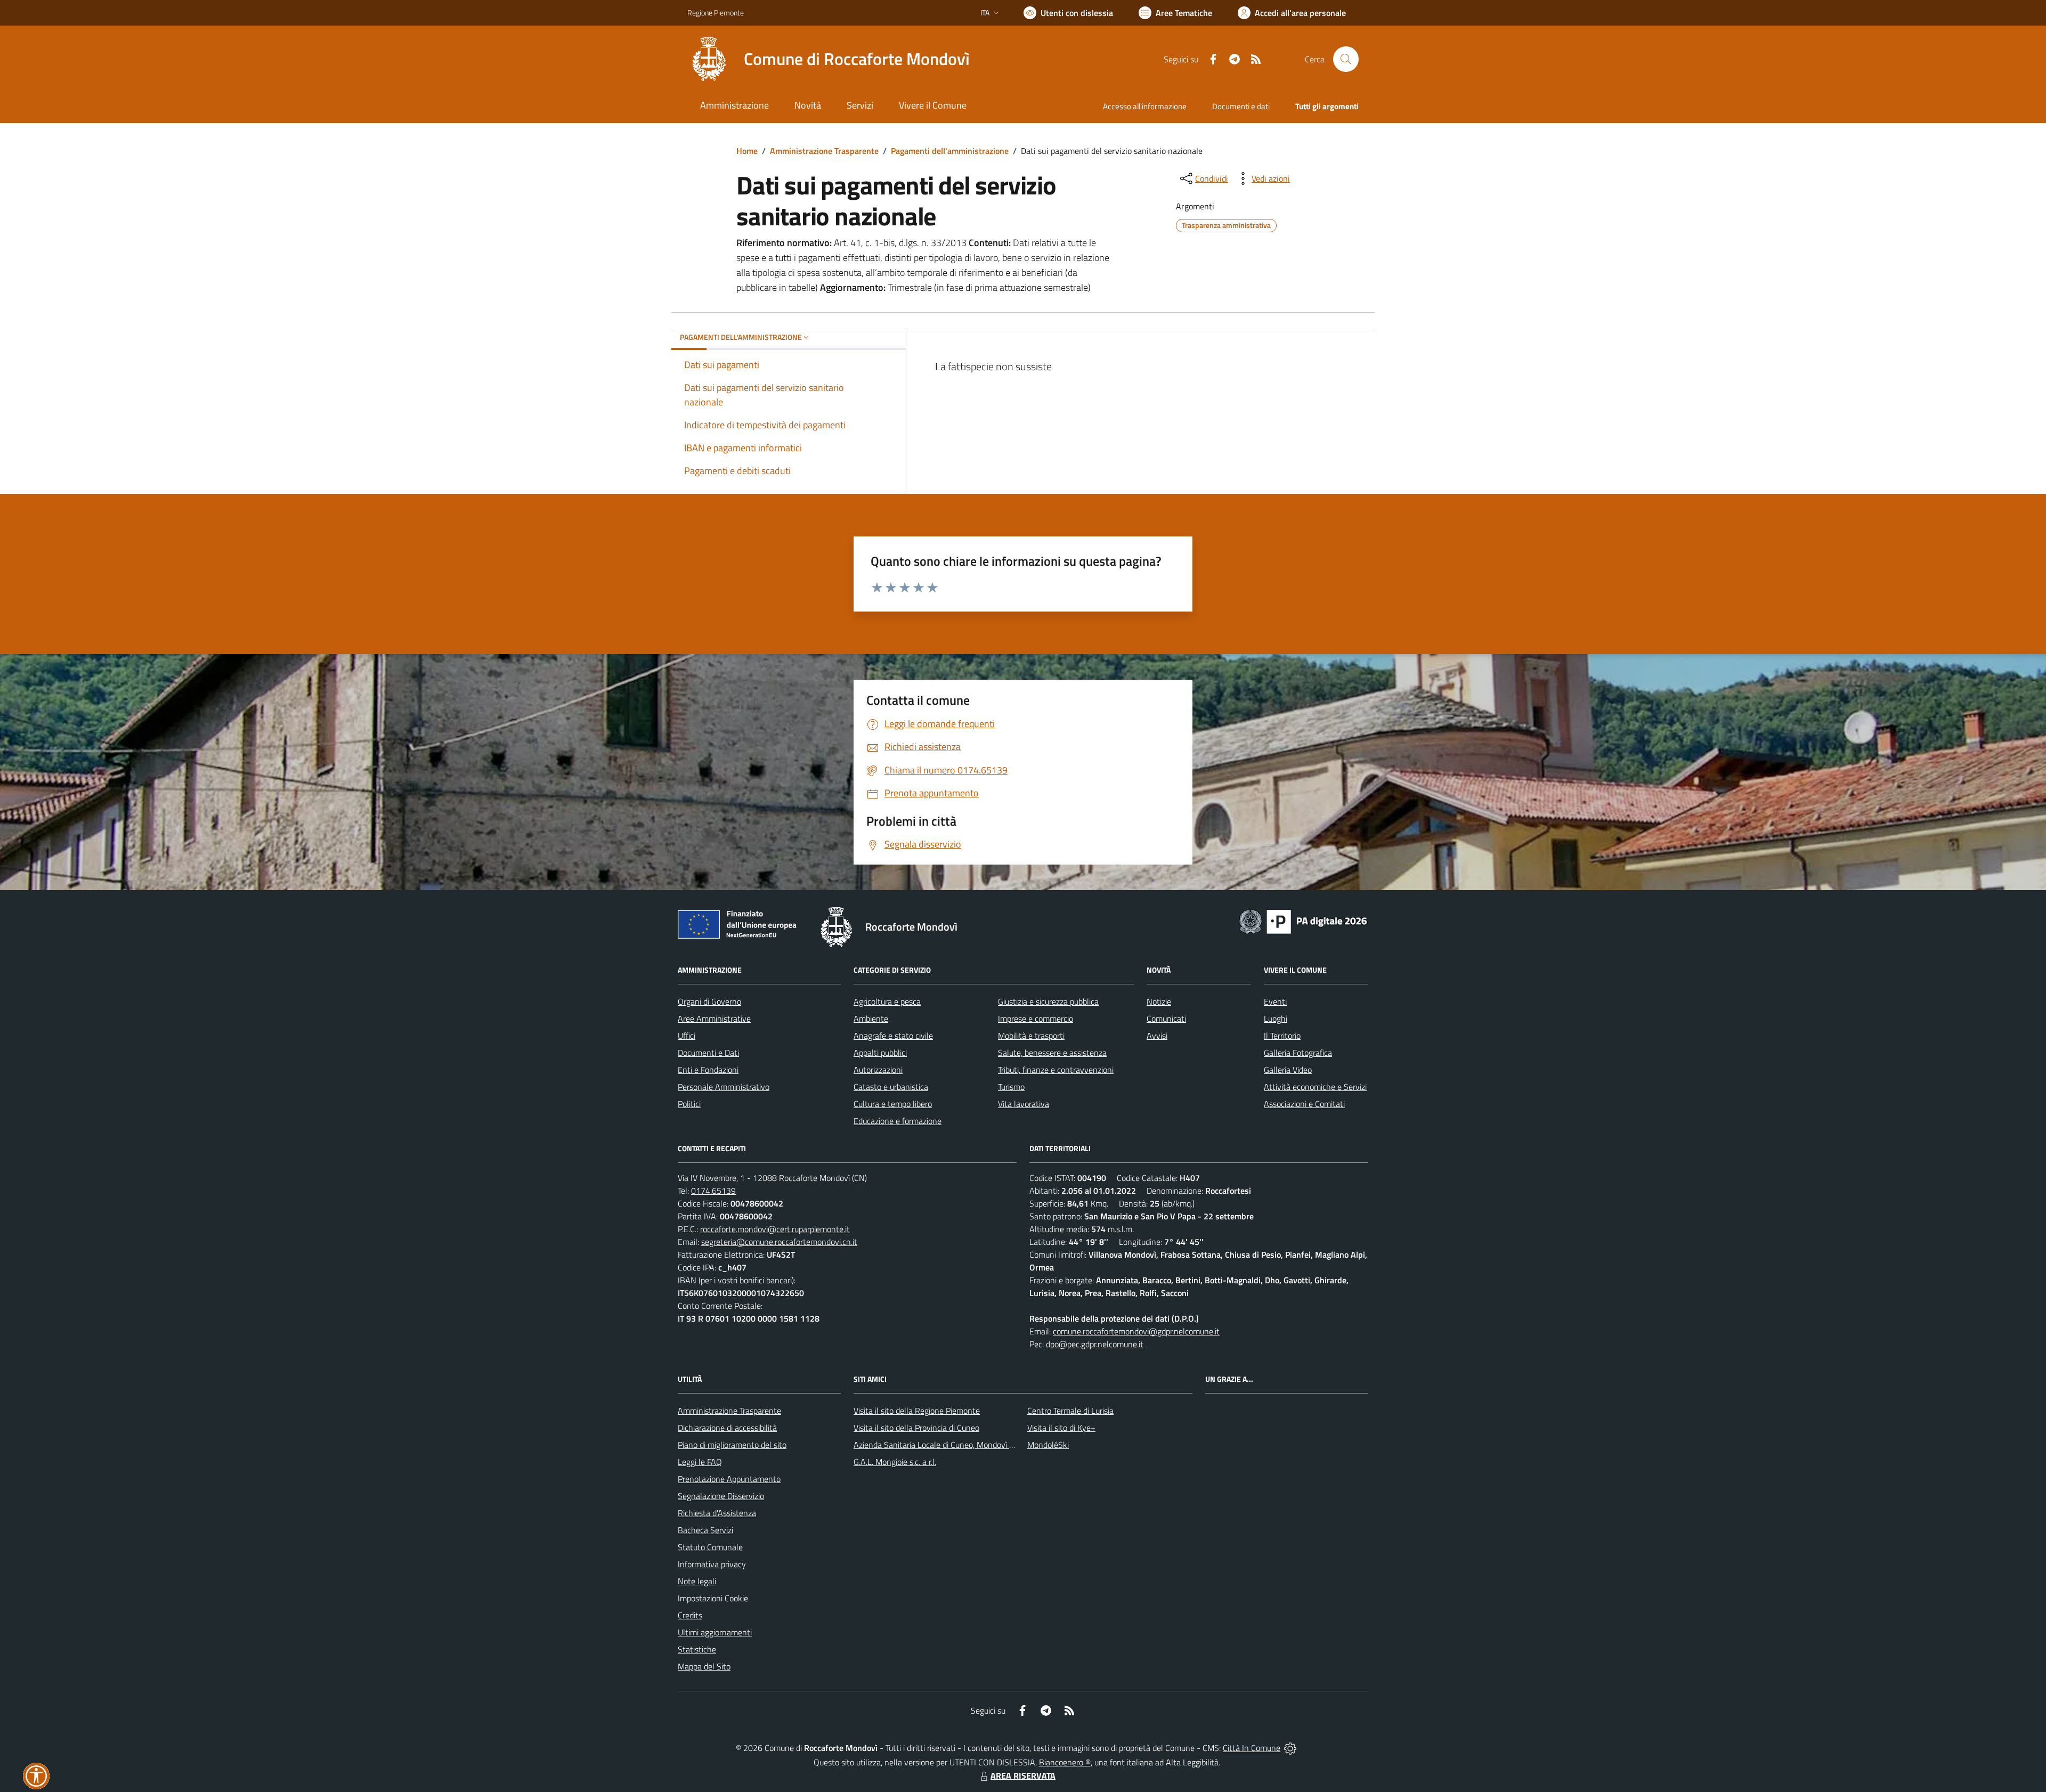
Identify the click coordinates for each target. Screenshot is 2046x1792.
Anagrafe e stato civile (893, 1036)
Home (747, 151)
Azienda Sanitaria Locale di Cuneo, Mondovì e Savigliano (953, 1445)
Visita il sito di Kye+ (1061, 1428)
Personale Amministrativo (724, 1087)
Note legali (697, 1581)
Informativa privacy (712, 1564)
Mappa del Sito (704, 1666)
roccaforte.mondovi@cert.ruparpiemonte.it (775, 1229)
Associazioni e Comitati (1304, 1104)
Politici (689, 1104)
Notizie (1159, 1001)
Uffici (687, 1036)
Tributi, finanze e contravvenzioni (1056, 1070)
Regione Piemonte (716, 13)
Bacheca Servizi (705, 1530)
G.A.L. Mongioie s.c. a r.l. (895, 1462)
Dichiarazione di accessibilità (727, 1428)
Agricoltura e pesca (887, 1001)
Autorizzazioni (878, 1070)
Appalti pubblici (880, 1053)
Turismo (1011, 1087)
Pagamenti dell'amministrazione (950, 151)
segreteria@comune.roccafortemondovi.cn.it (779, 1242)
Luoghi (1276, 1019)
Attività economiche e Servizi (1315, 1087)
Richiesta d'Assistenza (717, 1513)
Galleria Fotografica (1298, 1053)
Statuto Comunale (710, 1547)
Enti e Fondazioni (708, 1070)
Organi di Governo (709, 1001)
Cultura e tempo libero (893, 1104)
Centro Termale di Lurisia (1070, 1411)
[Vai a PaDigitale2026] (1303, 921)
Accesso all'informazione (1145, 106)
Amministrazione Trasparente (824, 151)
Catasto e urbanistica (891, 1087)
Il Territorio (1282, 1036)
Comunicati (1166, 1019)
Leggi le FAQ (700, 1462)
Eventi (1275, 1001)
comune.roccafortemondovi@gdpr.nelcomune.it (1136, 1331)
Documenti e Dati (708, 1053)
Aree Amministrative (714, 1019)
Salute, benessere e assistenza (1052, 1053)
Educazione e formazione (898, 1121)
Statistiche (697, 1649)
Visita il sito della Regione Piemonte (917, 1411)
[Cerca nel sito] (1346, 59)
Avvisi (1157, 1036)
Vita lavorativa (1024, 1104)
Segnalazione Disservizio (721, 1496)
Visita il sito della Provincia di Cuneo (916, 1428)
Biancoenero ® (1065, 1762)
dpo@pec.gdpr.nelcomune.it (1095, 1344)
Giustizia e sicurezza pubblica (1048, 1001)
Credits (690, 1615)
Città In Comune (1252, 1748)
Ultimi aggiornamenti (715, 1632)
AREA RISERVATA (1023, 1775)
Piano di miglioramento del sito (732, 1445)
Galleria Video (1288, 1070)
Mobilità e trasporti (1031, 1036)
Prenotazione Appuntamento (729, 1479)
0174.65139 (713, 1191)
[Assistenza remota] (1290, 1748)
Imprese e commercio (1036, 1019)
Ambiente (871, 1019)
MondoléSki (1048, 1445)
